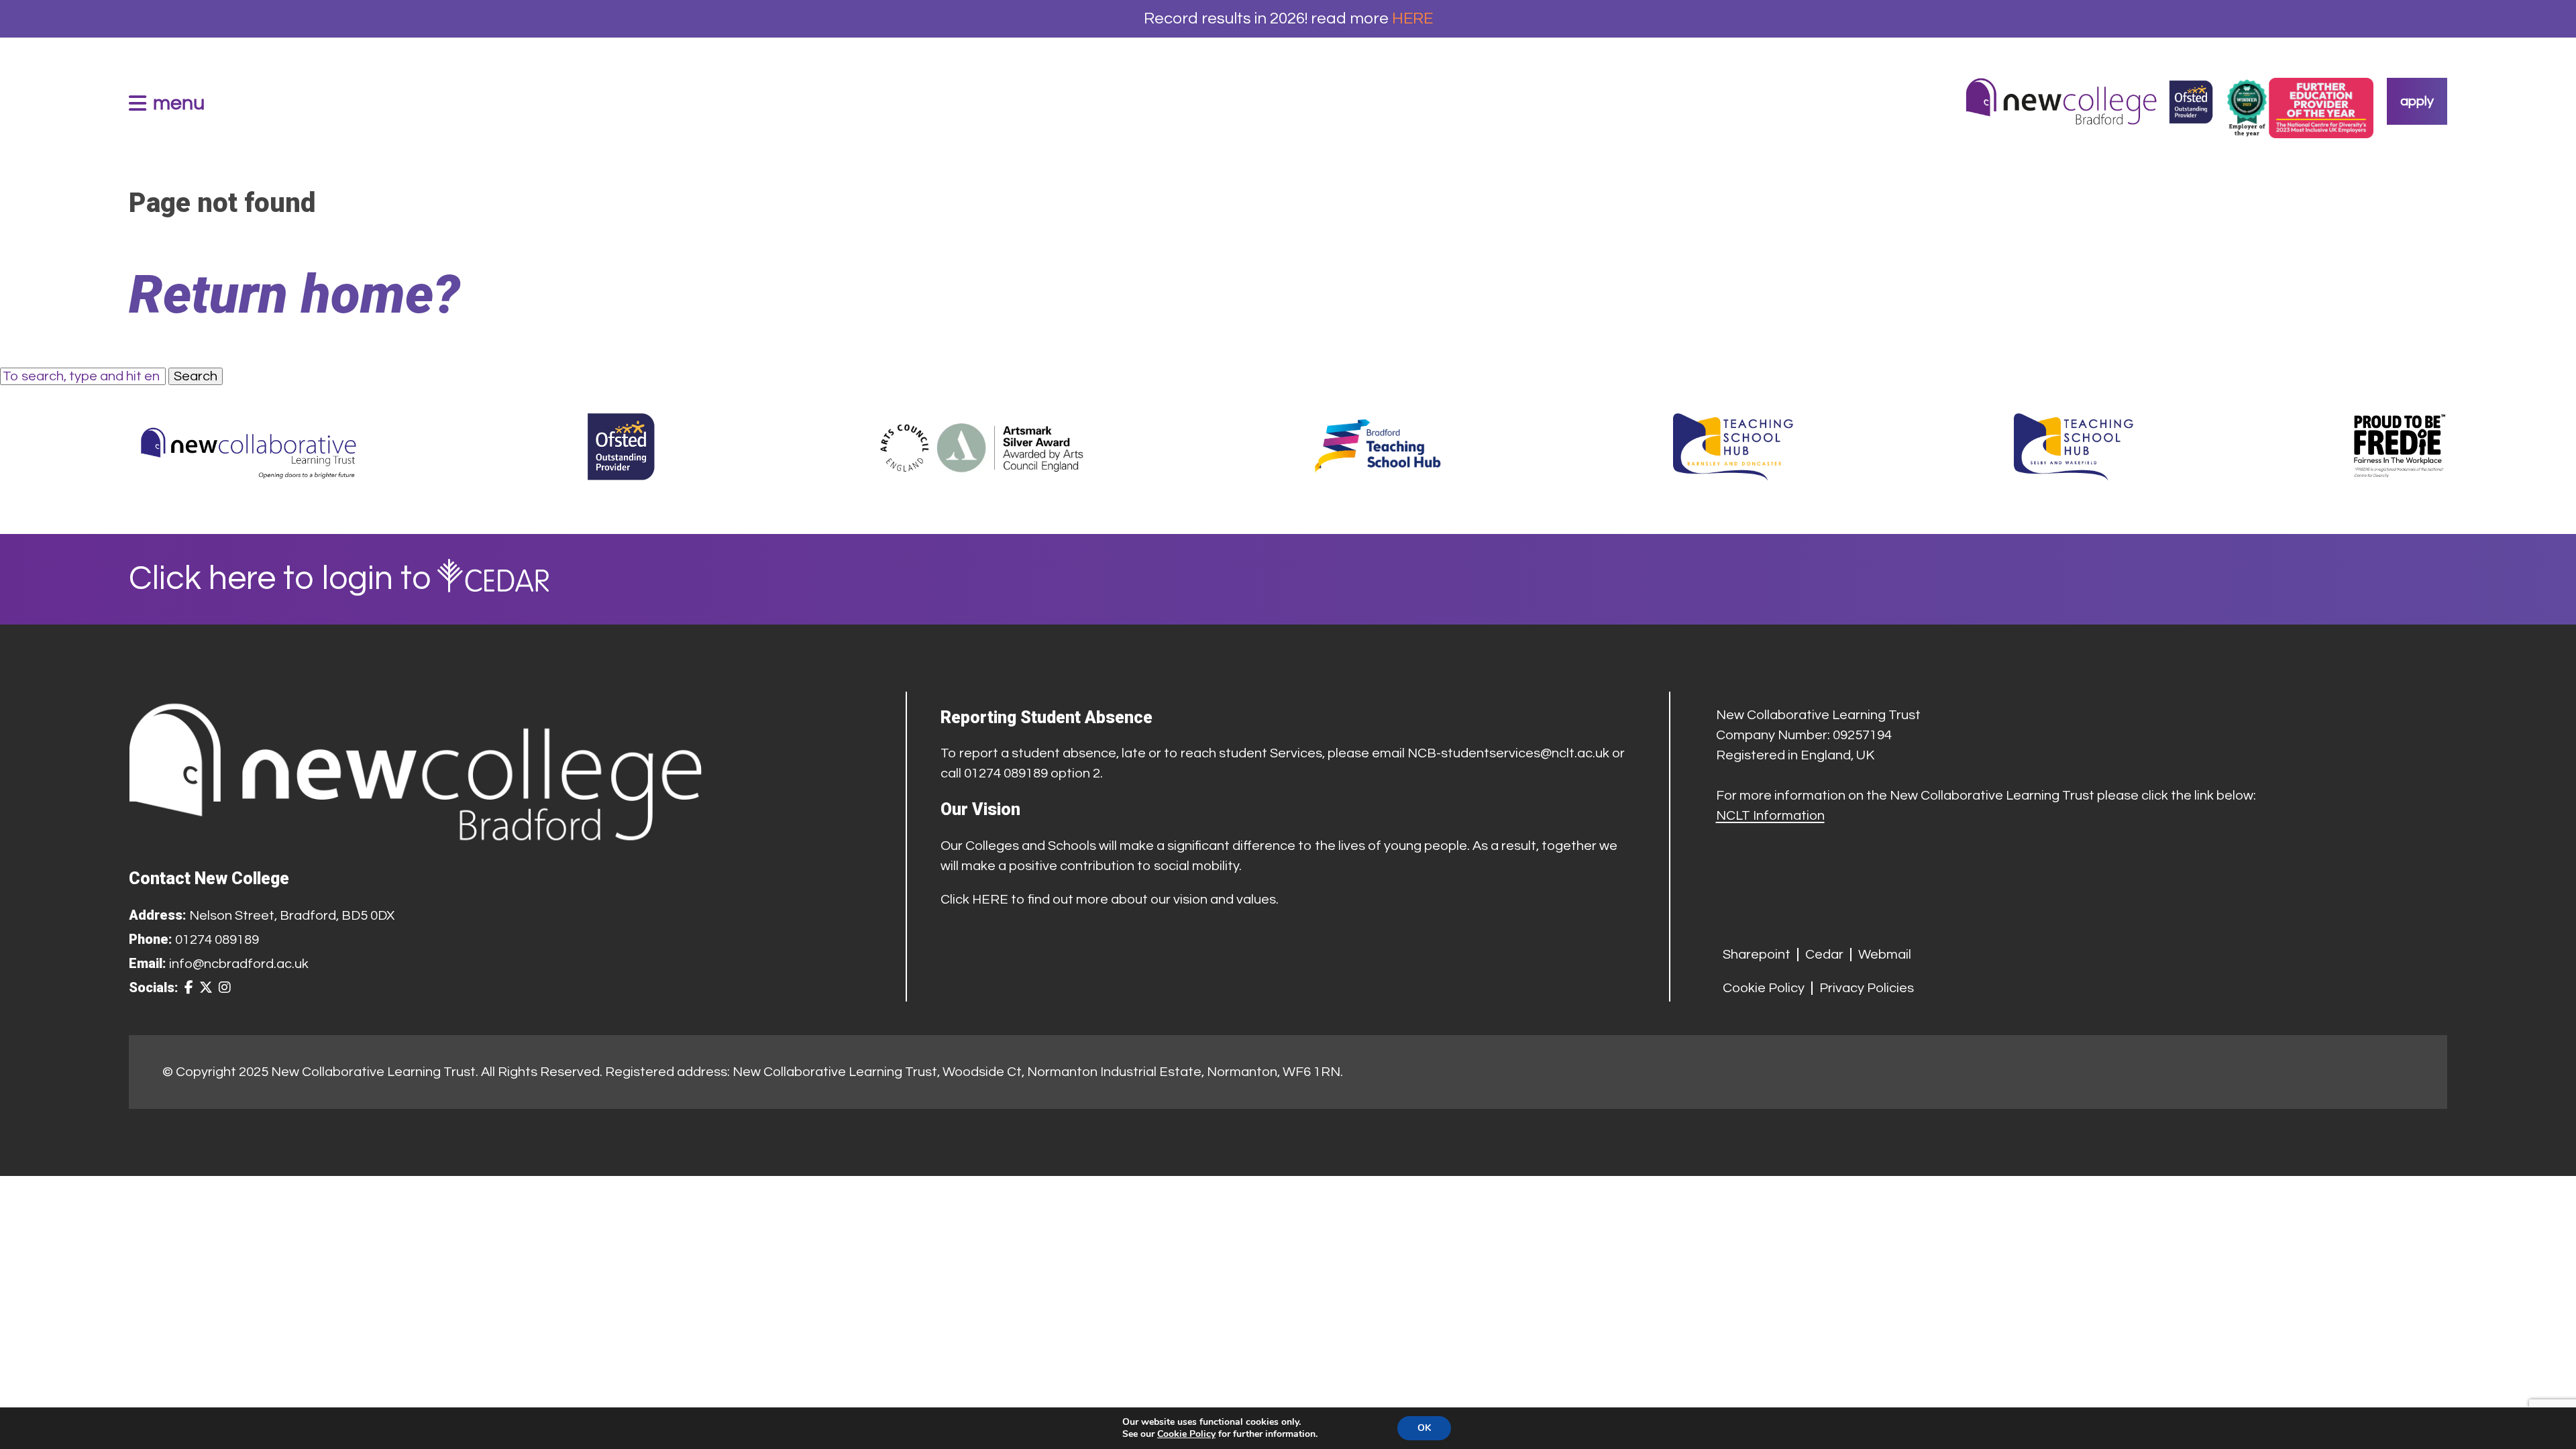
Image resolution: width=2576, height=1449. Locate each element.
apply (2417, 101)
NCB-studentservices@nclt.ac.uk (1508, 753)
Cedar (1824, 955)
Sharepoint (1757, 955)
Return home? (294, 294)
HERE (1412, 18)
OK (1424, 1428)
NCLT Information (1770, 816)
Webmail (1885, 955)
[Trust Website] (249, 447)
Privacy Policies (1867, 988)
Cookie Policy (1764, 988)
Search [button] (196, 376)
